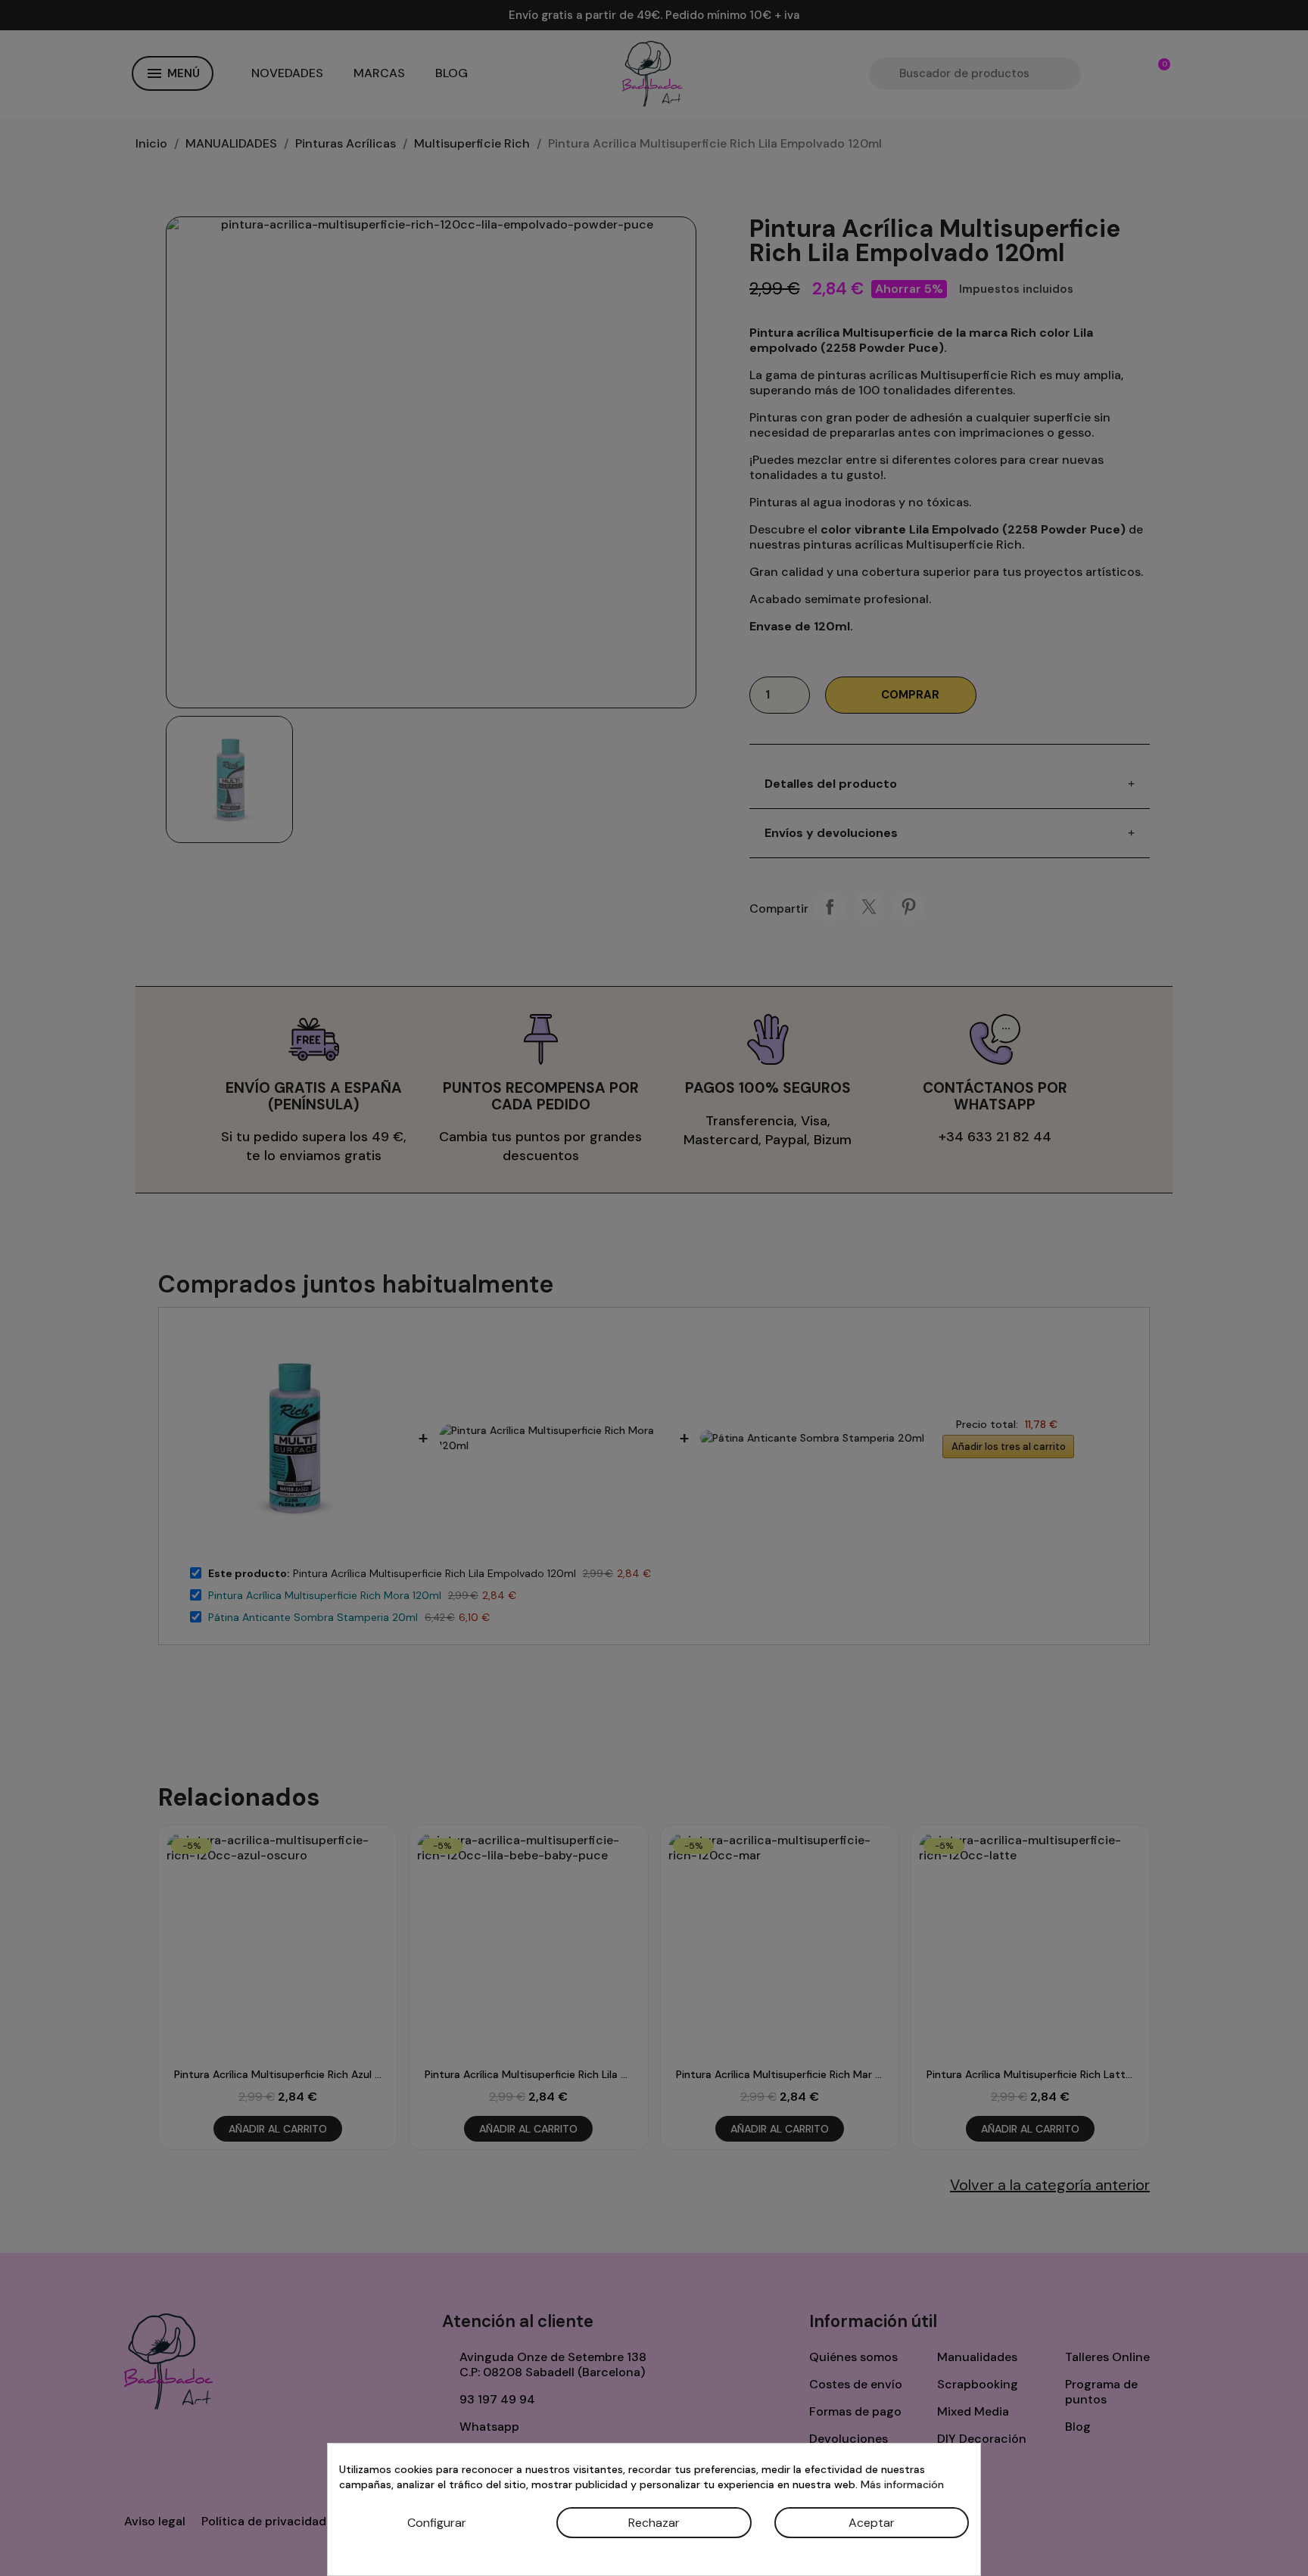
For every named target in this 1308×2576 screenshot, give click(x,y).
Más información (902, 2484)
